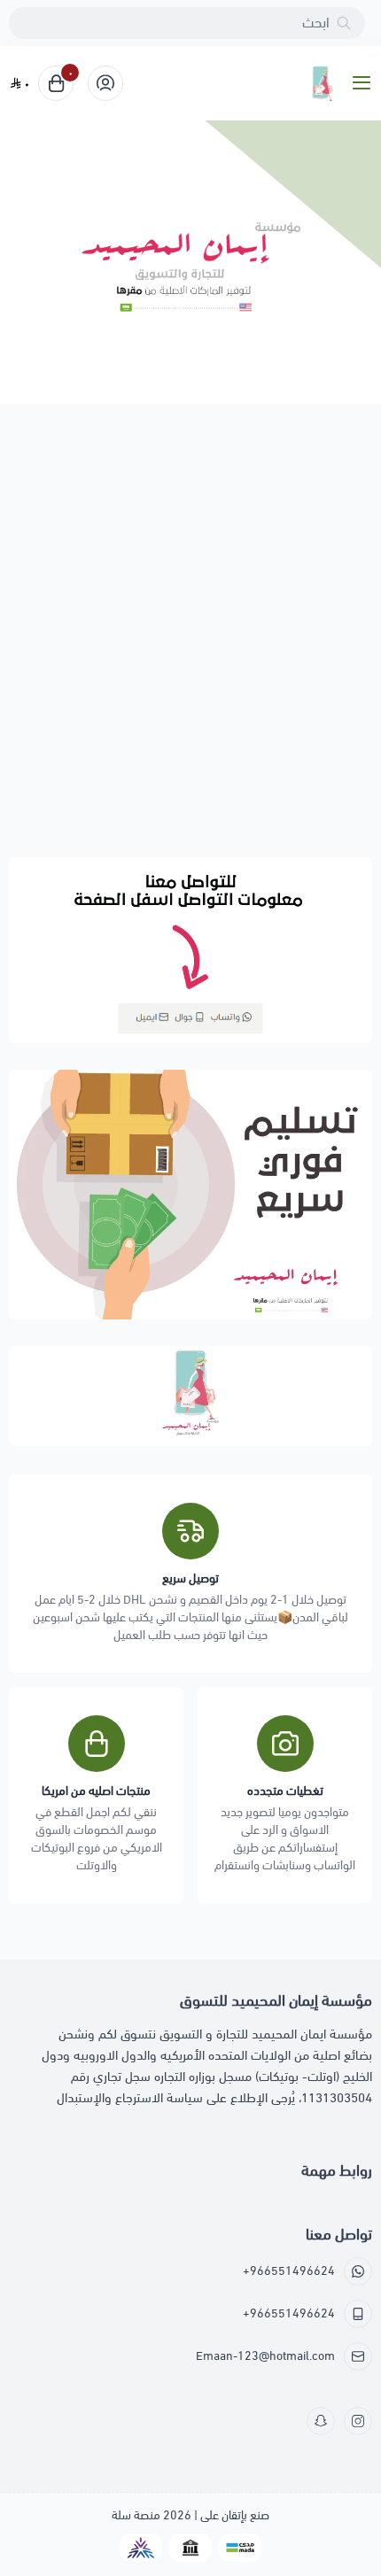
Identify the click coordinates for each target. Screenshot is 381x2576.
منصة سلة (136, 2515)
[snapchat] (321, 2421)
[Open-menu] (365, 84)
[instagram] (358, 2421)
